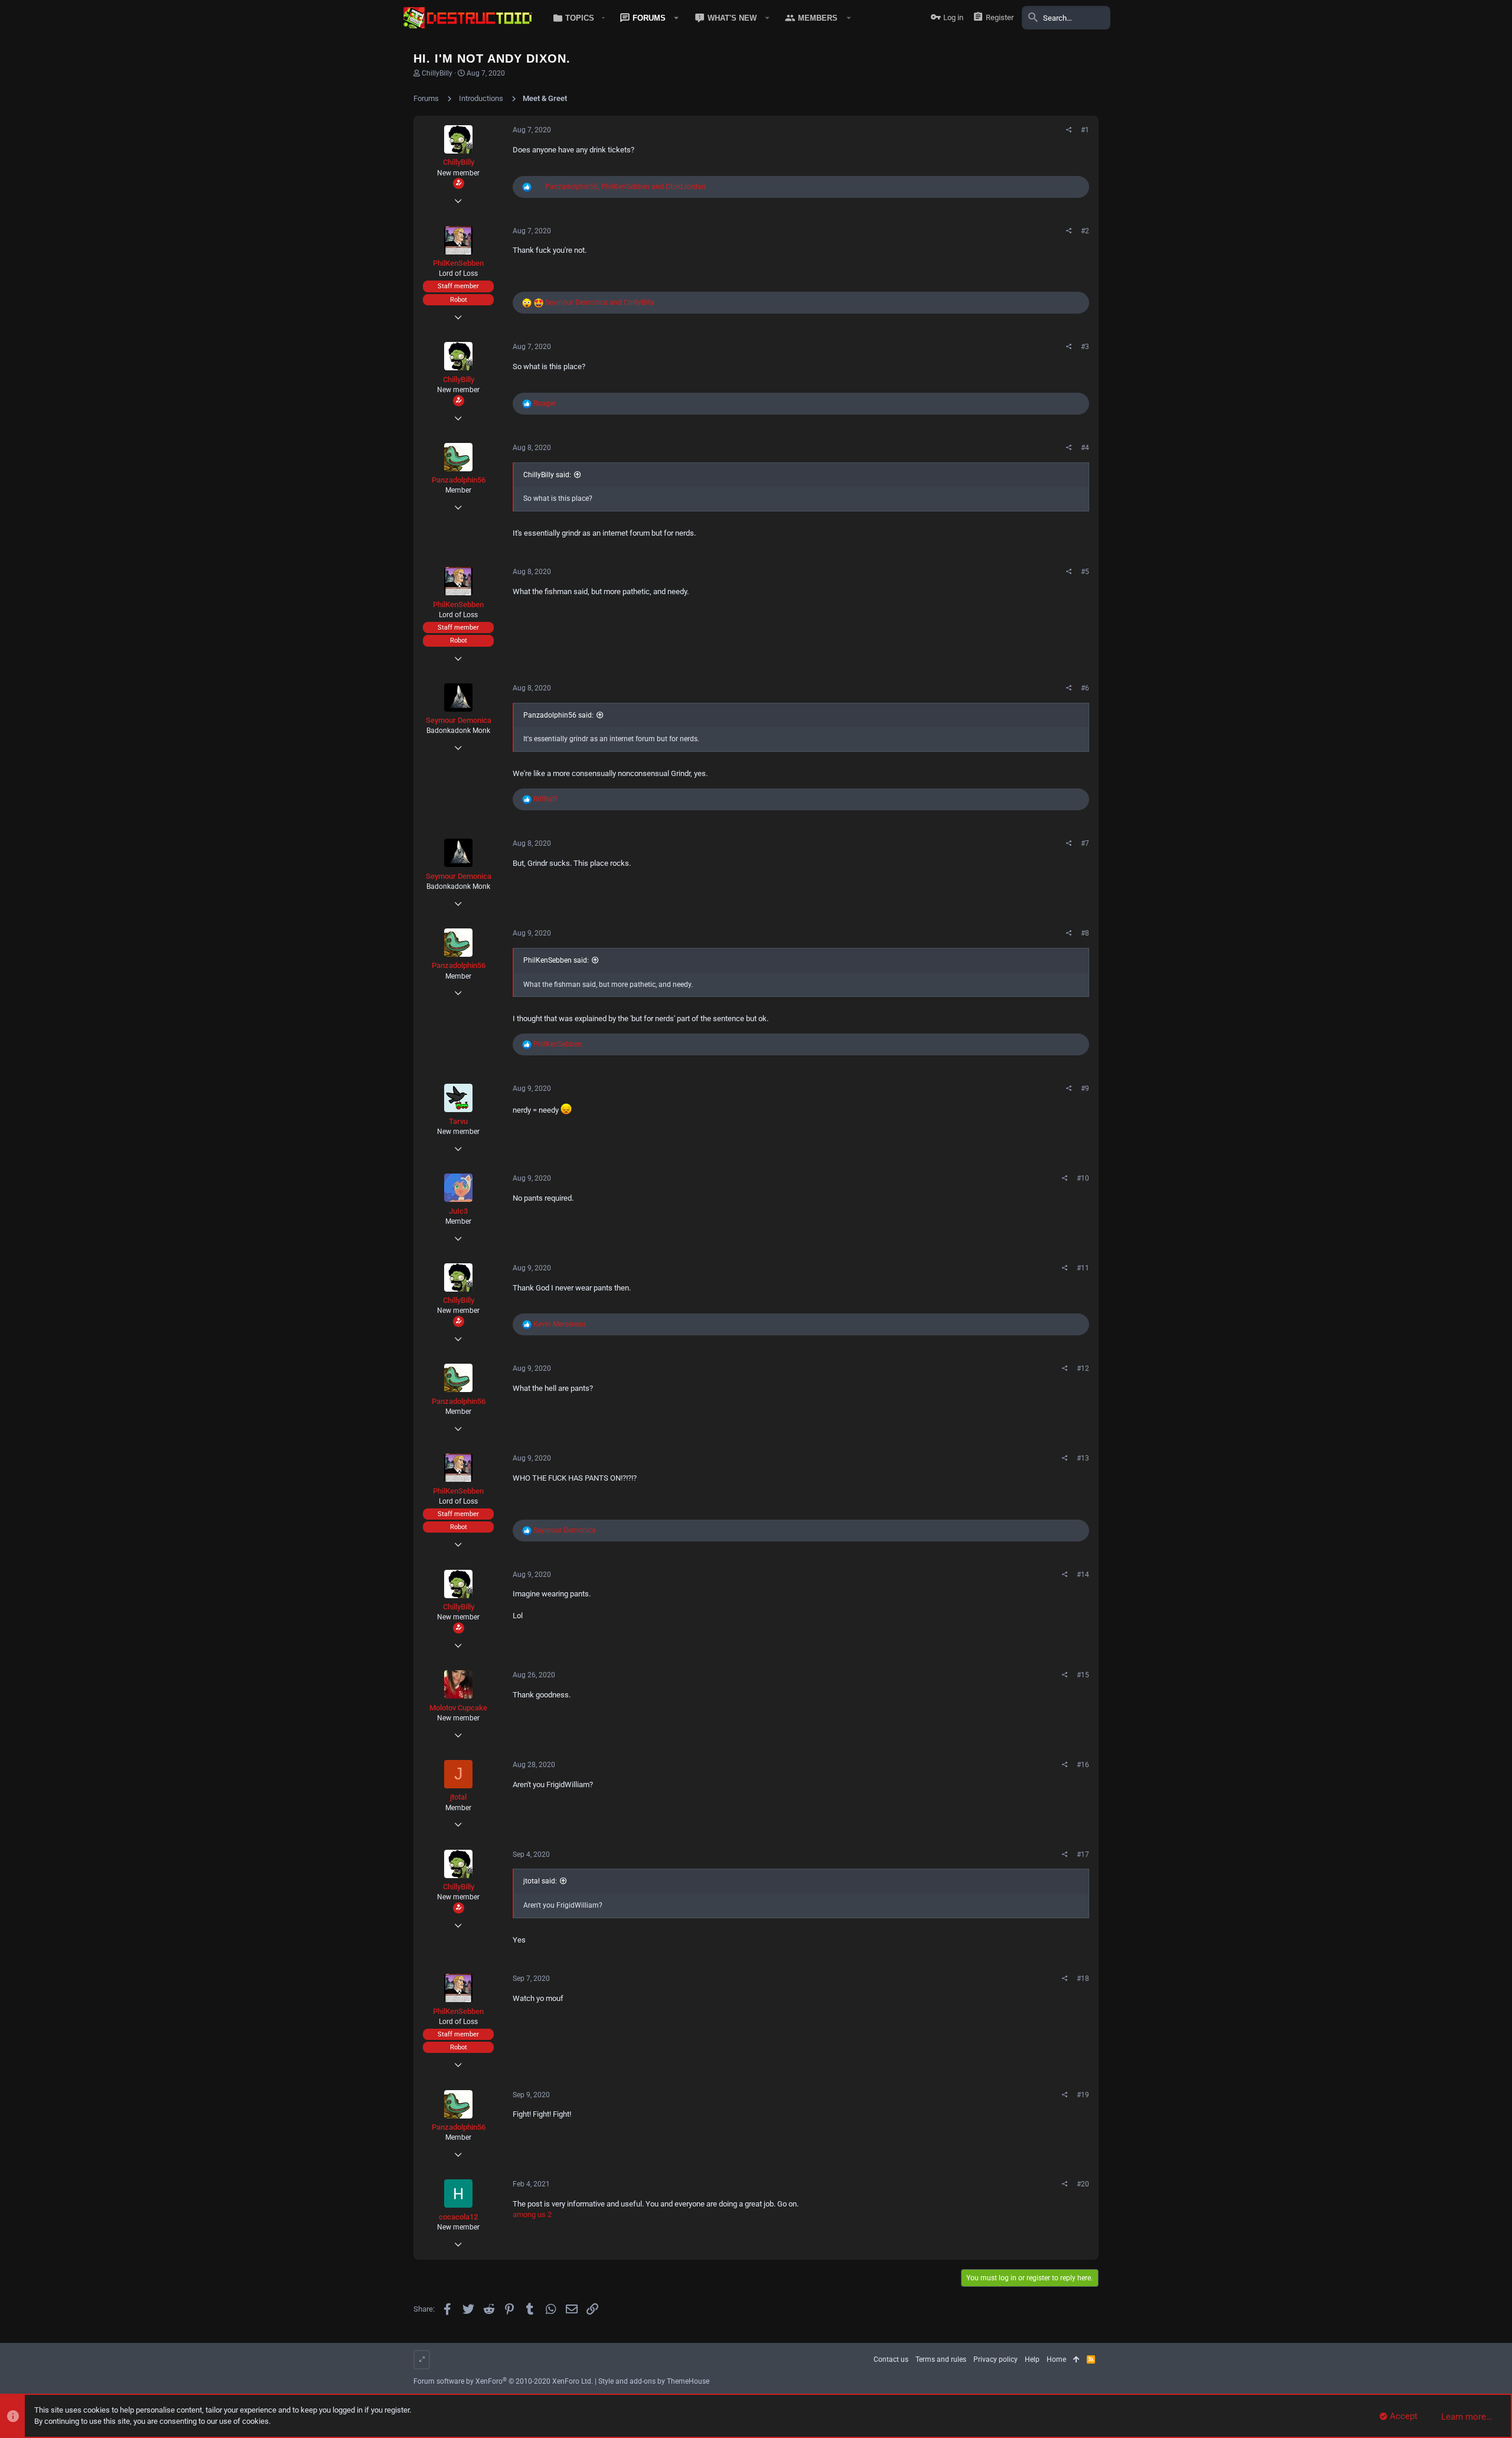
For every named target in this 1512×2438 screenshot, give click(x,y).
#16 (1083, 1765)
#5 (1085, 572)
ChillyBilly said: (547, 475)
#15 (1083, 1675)
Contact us (891, 2359)
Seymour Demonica (459, 720)
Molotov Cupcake (458, 1708)
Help (1032, 2359)
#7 (1085, 843)
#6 (1085, 688)
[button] (577, 18)
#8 (1085, 933)
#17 (1083, 1854)
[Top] (1076, 2360)
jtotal (458, 1797)
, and (625, 187)
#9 (1085, 1088)
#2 (1085, 231)
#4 (1085, 448)
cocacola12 (458, 2217)
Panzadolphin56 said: (558, 715)
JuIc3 (458, 1211)
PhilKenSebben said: (556, 960)
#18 (1083, 1979)
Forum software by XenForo (503, 2381)
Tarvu (458, 1121)
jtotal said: (540, 1881)
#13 (1083, 1458)
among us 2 (532, 2214)
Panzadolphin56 (459, 480)
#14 (1083, 1575)
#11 (1083, 1268)
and (600, 302)
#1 (1085, 130)
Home (1056, 2359)
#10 (1083, 1178)
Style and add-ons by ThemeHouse (654, 2381)
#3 (1085, 347)
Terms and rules (941, 2359)
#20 (1083, 2184)
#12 (1083, 1368)
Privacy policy (995, 2359)
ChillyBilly (437, 73)
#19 (1083, 2095)
